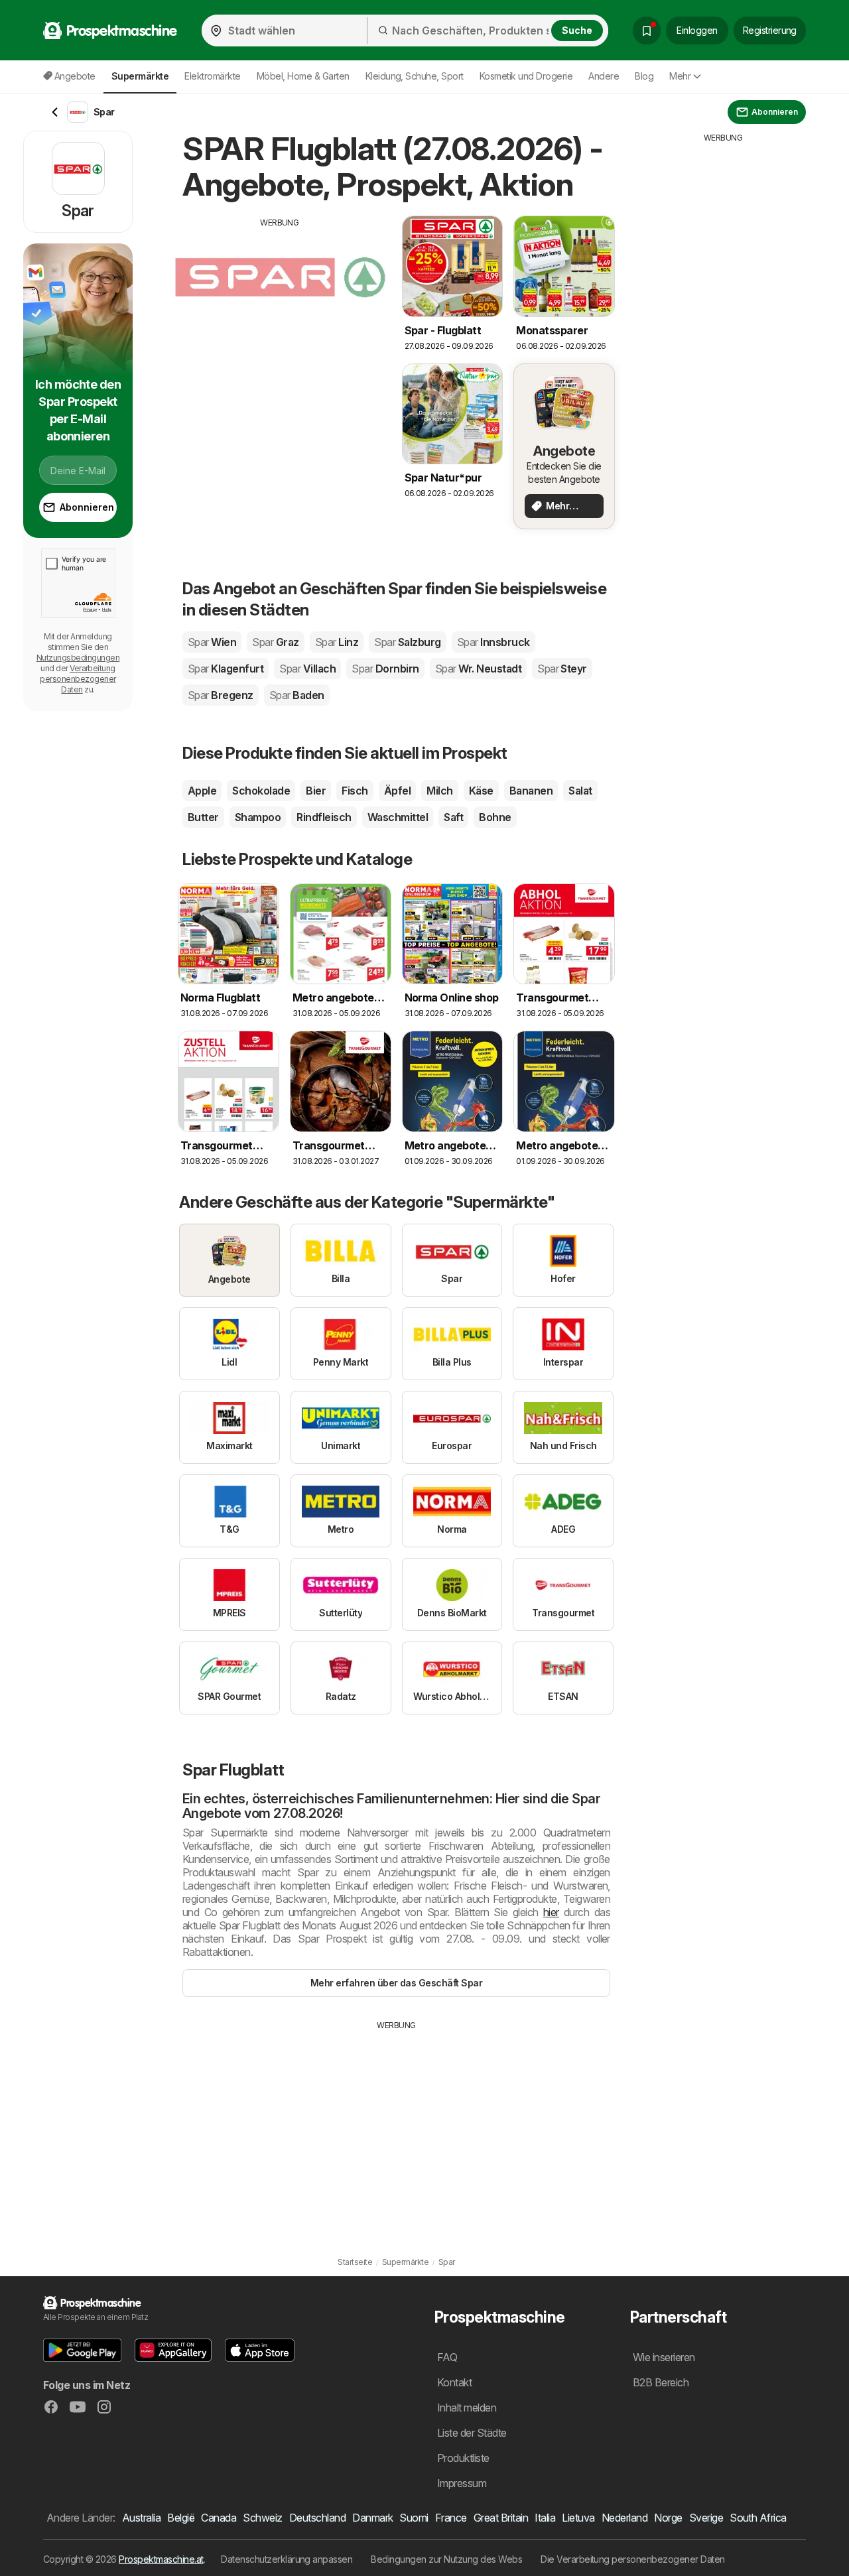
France (451, 2518)
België (181, 2518)
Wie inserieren (664, 2357)
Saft (453, 817)
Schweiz (262, 2518)
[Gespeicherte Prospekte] (647, 31)
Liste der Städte (472, 2433)
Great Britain (501, 2518)
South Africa (758, 2518)
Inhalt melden (467, 2408)
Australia (141, 2518)
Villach (307, 669)
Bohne (495, 817)
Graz (275, 642)
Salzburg (407, 642)
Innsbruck (493, 642)
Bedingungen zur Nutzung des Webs (446, 2559)
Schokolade (261, 791)
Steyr (562, 669)
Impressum (462, 2483)
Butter (203, 817)
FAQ (447, 2357)
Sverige (706, 2518)
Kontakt (454, 2382)
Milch (439, 791)
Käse (481, 791)
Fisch (355, 791)
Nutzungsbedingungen (78, 658)
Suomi (414, 2518)
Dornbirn (385, 669)
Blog (644, 76)
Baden (297, 695)
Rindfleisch (324, 817)
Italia (545, 2518)
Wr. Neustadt (478, 669)
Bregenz (221, 695)
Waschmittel (398, 817)
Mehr (680, 76)
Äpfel (397, 791)
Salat (580, 791)
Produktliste (463, 2458)
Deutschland (317, 2518)
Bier (316, 791)
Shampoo (258, 817)
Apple (202, 791)
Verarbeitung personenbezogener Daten (78, 679)
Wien (212, 642)
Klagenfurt (226, 669)
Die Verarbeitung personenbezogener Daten (633, 2559)
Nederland (624, 2518)
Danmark (372, 2518)
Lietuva (578, 2518)
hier (551, 1912)
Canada (219, 2518)
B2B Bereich (661, 2382)
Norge (668, 2518)
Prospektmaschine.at (161, 2559)
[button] (82, 2350)
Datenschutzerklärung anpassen (287, 2559)
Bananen (531, 791)
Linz (337, 642)
